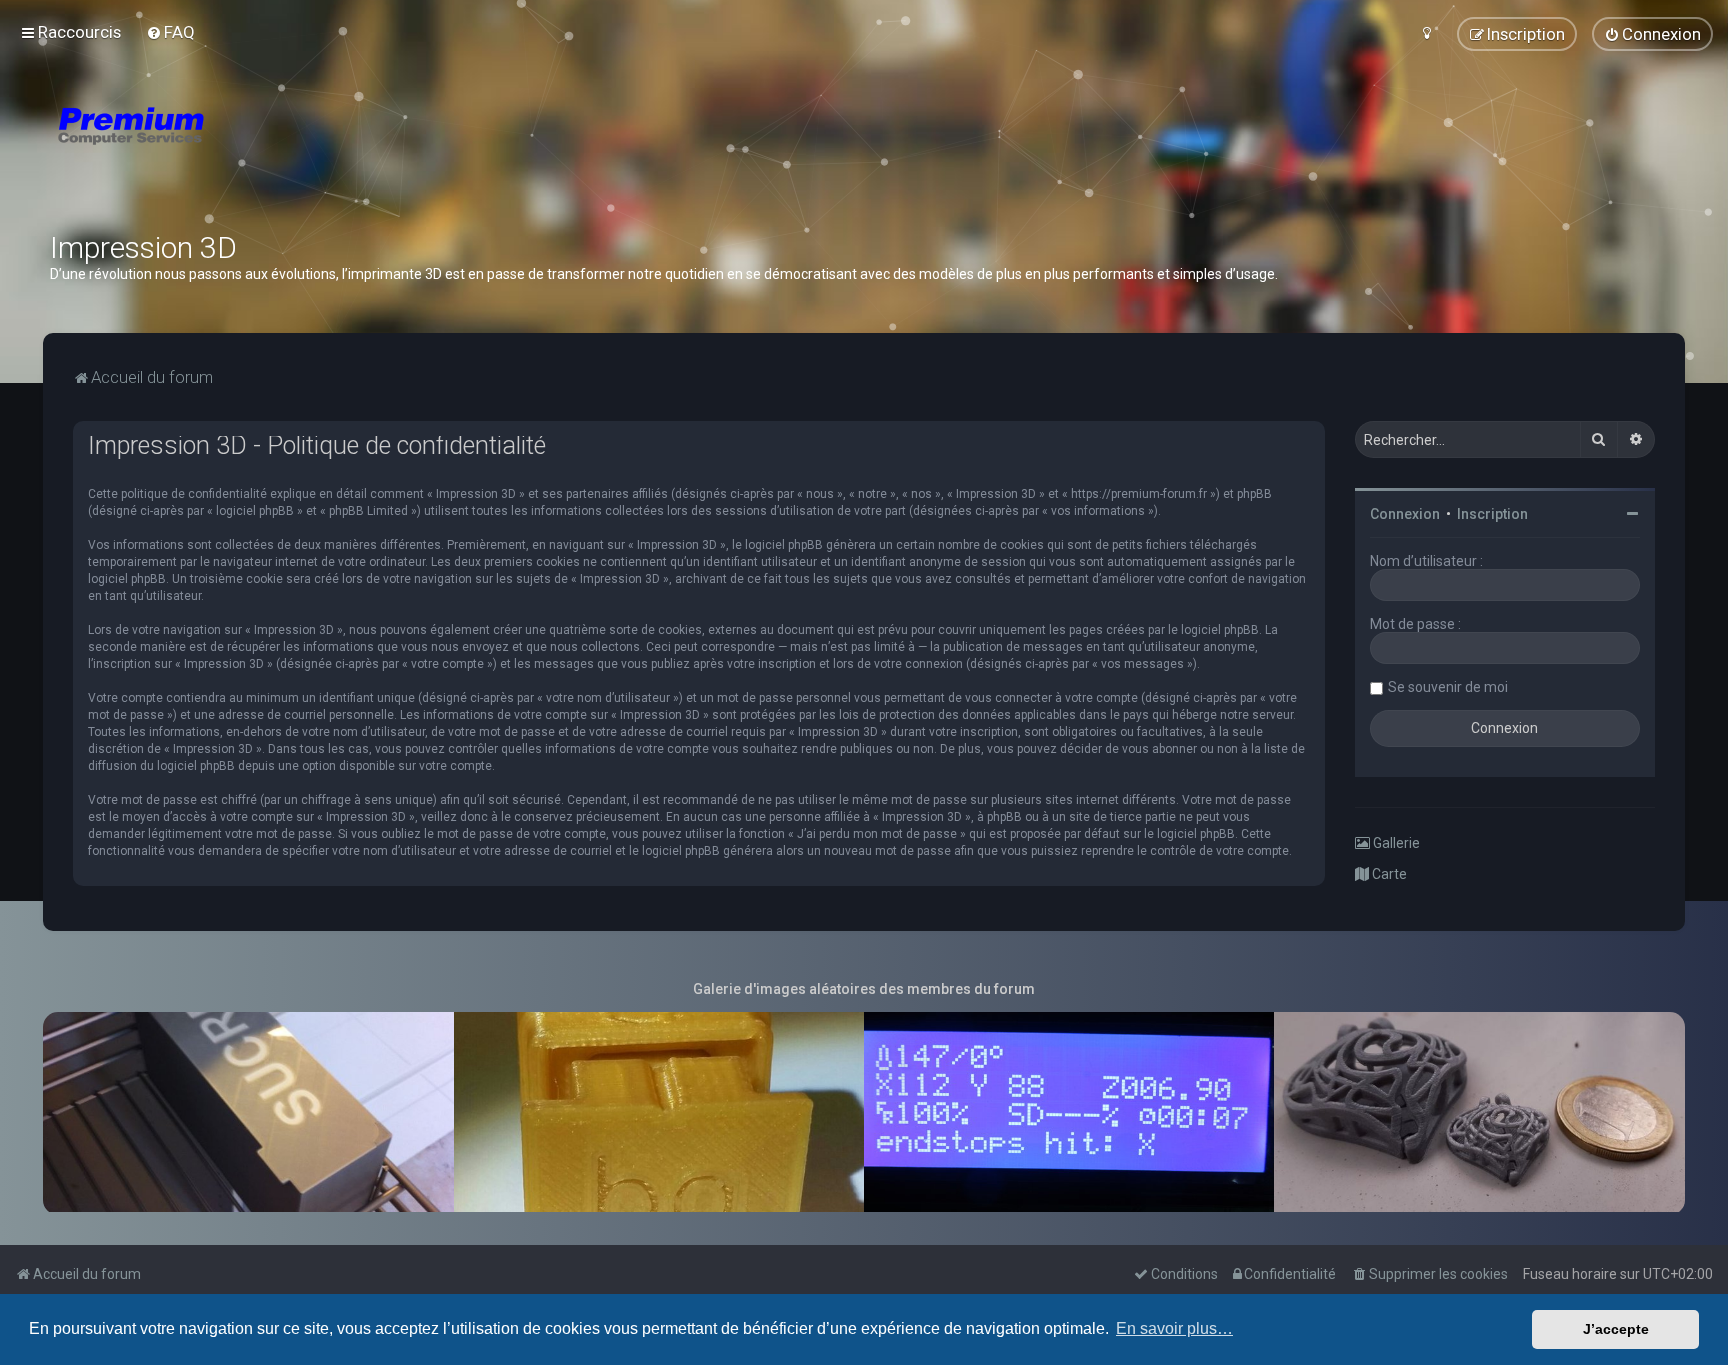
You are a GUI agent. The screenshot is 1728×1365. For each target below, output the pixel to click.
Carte (1388, 874)
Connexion (1405, 514)
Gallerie (1395, 843)
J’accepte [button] (1616, 1329)
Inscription (1492, 514)
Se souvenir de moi (1448, 687)
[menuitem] (170, 32)
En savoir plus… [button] (1174, 1328)
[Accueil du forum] (250, 150)
